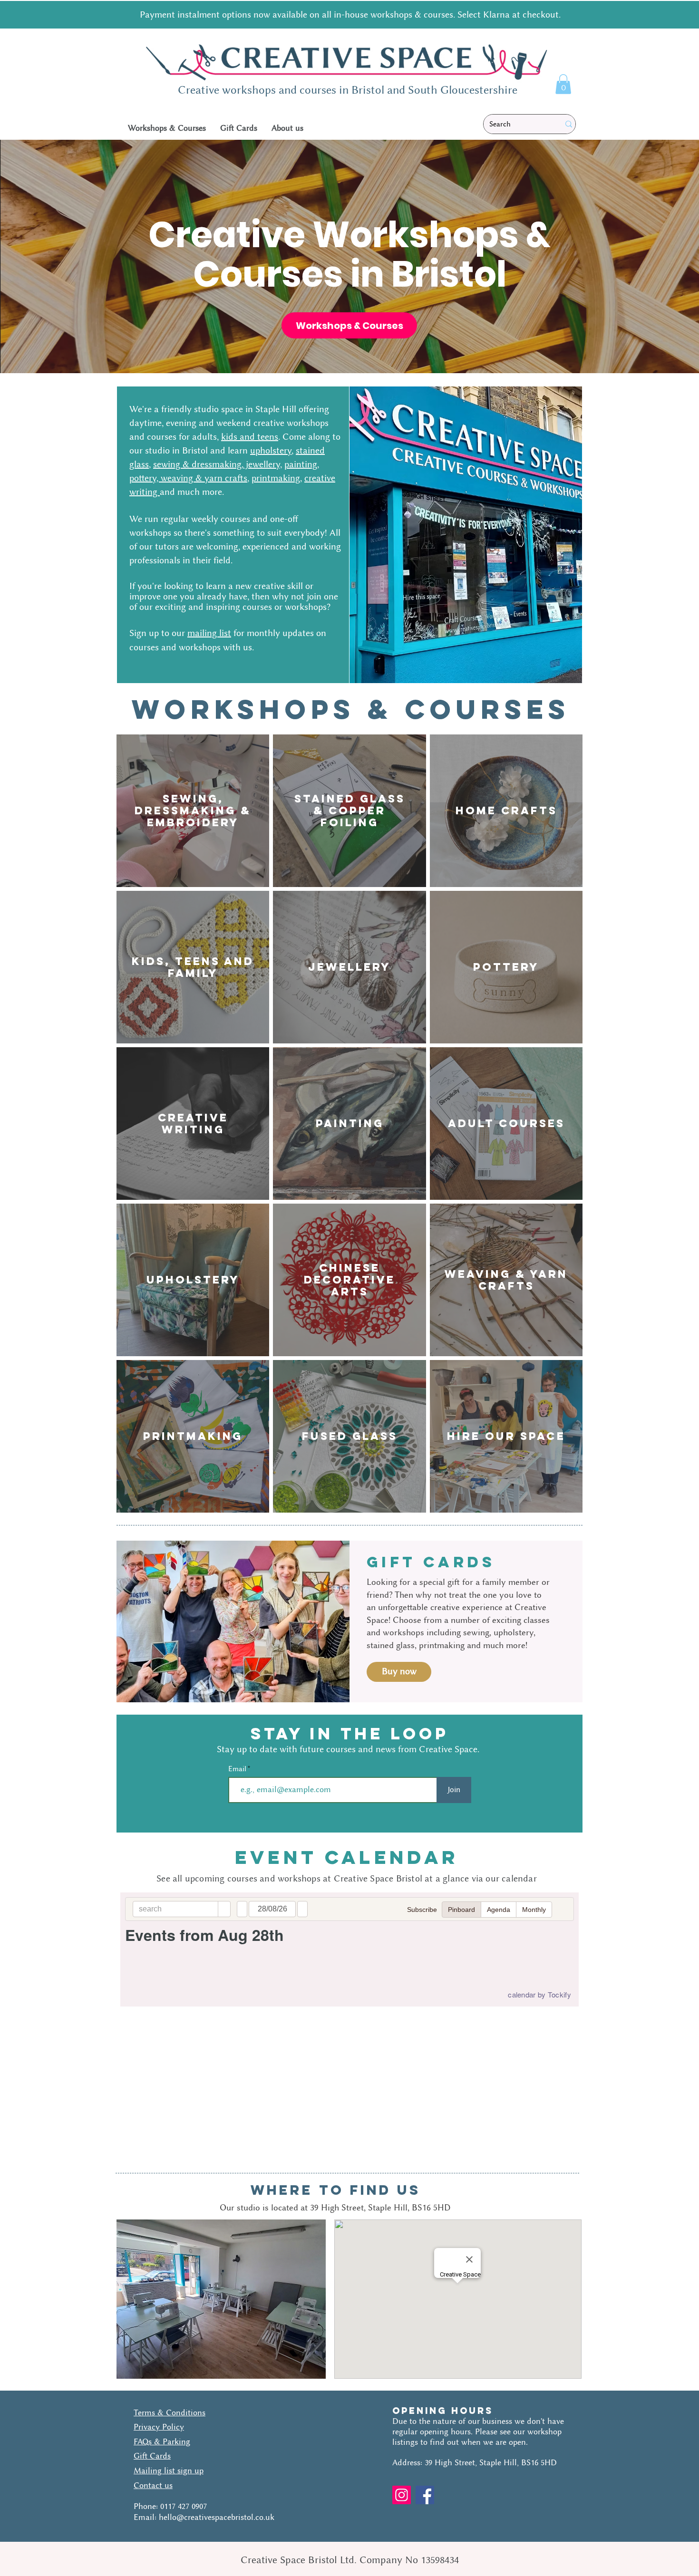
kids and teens (250, 437)
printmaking (276, 478)
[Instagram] (402, 2495)
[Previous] (56, 256)
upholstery (271, 450)
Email (238, 1769)
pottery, (145, 478)
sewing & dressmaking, (198, 464)
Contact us (153, 2485)
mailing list (209, 633)
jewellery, (263, 464)
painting (301, 464)
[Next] (643, 256)
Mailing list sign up (169, 2470)
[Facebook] (425, 2495)
